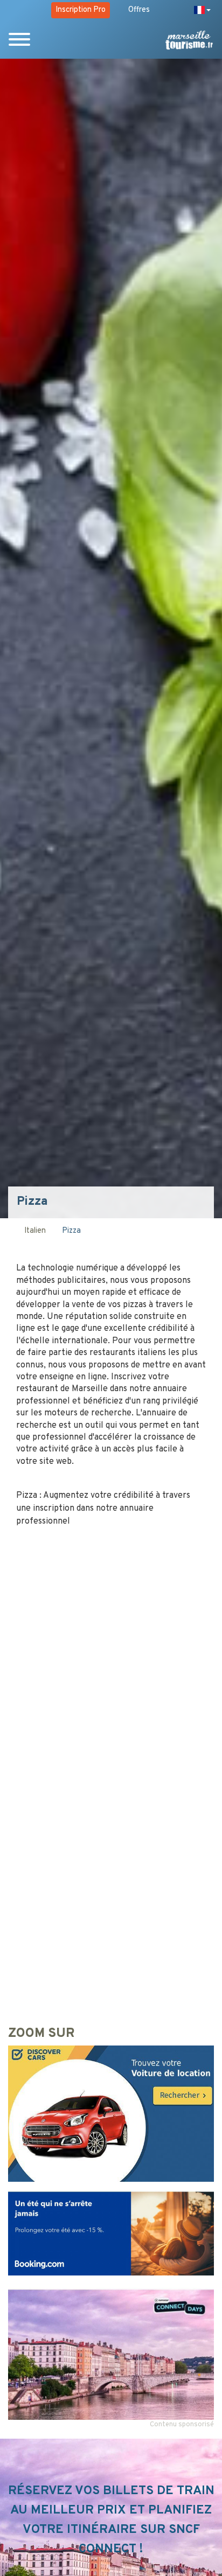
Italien (35, 1231)
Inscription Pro (81, 10)
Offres (139, 10)
